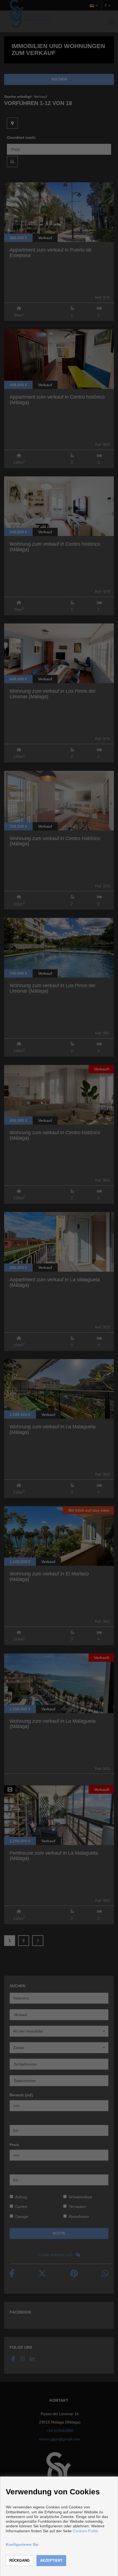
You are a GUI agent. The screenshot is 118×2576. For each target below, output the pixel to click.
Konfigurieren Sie (22, 2544)
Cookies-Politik (85, 2531)
